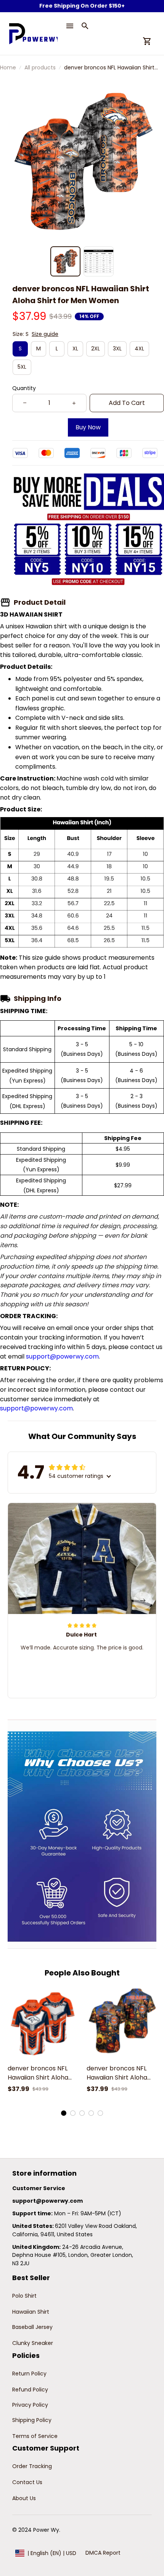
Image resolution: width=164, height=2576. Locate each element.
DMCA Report (103, 2553)
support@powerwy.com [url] (62, 1356)
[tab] (64, 2113)
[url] (47, 2201)
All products (40, 67)
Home (8, 67)
